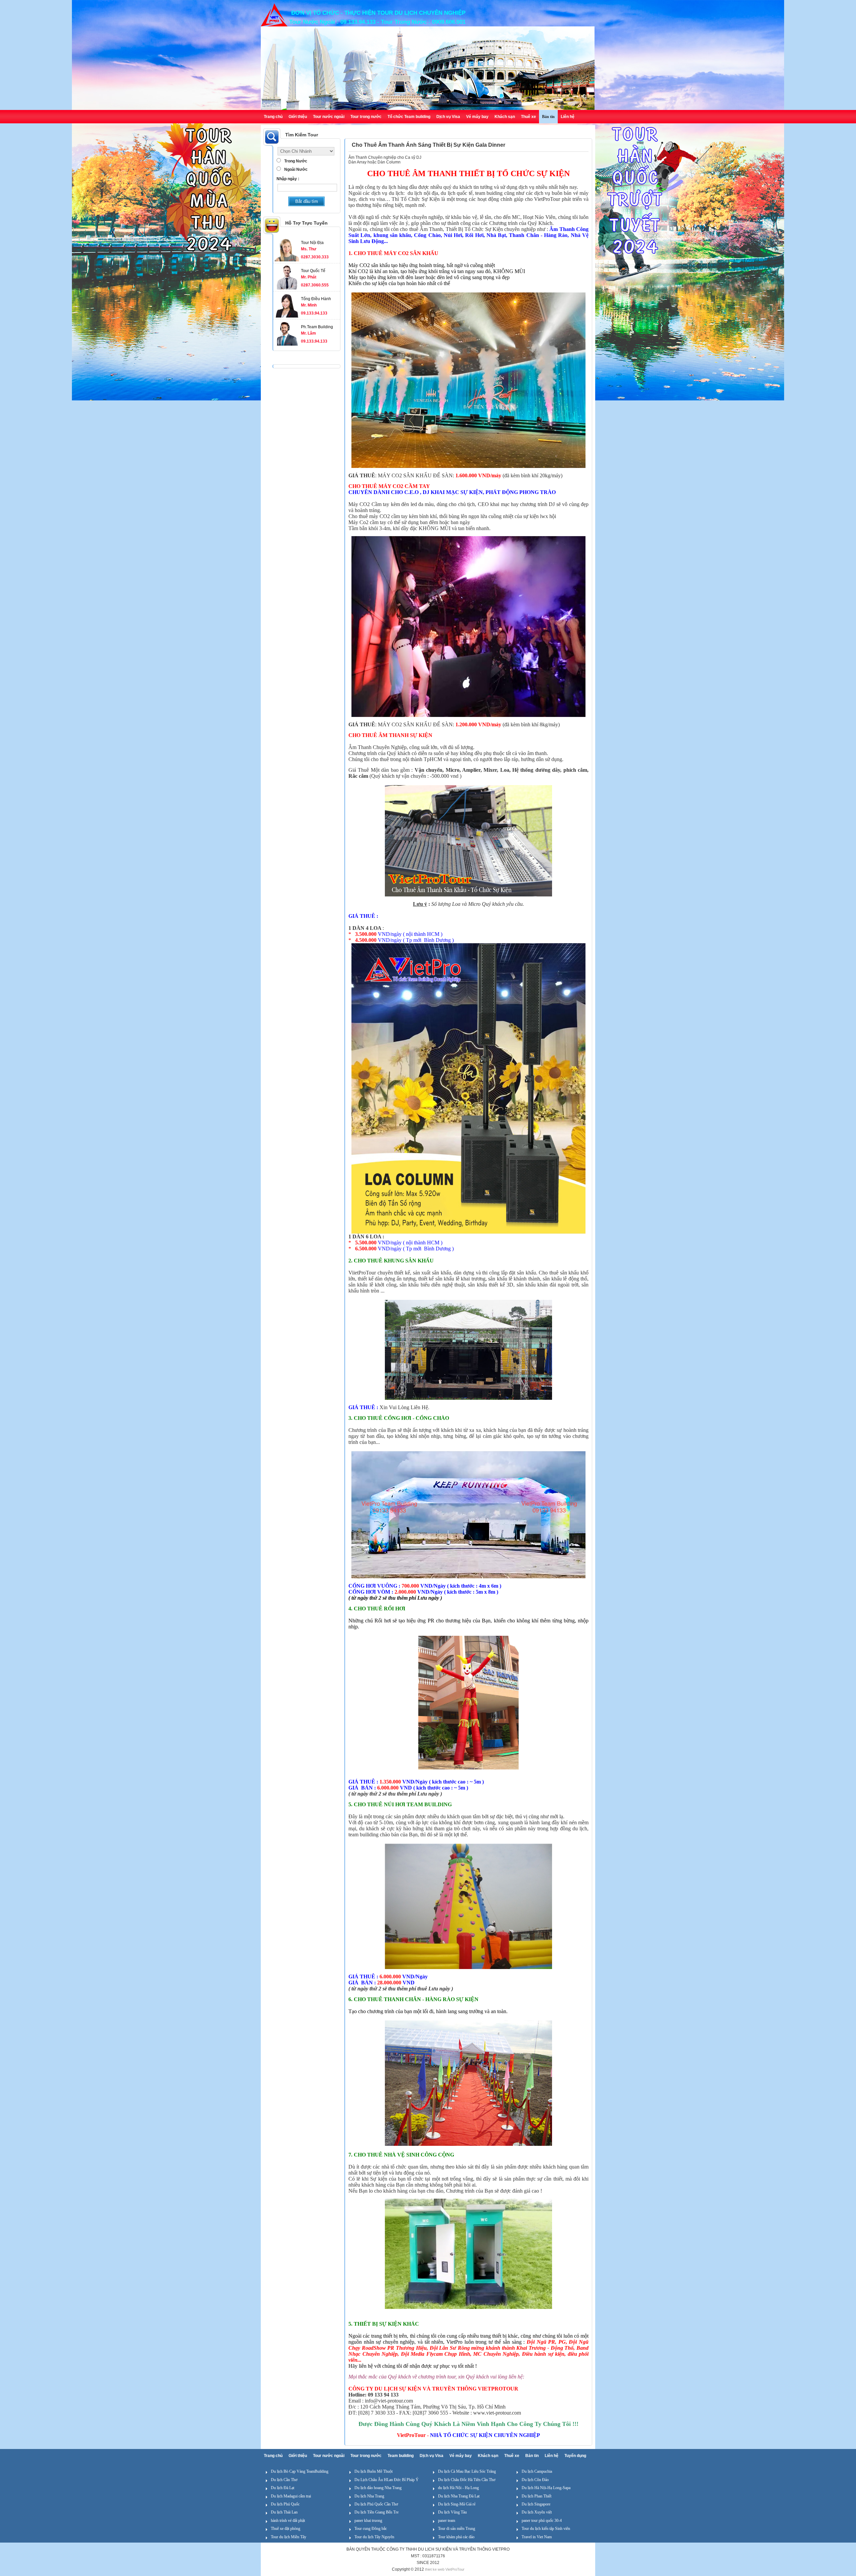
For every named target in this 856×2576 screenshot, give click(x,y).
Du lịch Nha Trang (369, 2496)
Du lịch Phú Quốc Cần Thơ (376, 2504)
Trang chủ (273, 117)
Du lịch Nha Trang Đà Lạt (459, 2496)
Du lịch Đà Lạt (283, 2488)
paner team (447, 2521)
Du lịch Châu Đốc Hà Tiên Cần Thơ (467, 2480)
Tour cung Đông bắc (371, 2529)
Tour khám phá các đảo (456, 2537)
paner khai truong (368, 2521)
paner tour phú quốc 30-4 (542, 2521)
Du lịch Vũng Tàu (452, 2512)
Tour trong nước (366, 117)
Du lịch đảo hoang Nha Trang (378, 2488)
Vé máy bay (477, 117)
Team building (401, 2456)
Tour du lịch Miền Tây (289, 2537)
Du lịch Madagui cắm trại (291, 2496)
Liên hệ (568, 117)
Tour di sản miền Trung (457, 2529)
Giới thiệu (298, 117)
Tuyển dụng (575, 2456)
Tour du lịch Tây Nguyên (374, 2537)
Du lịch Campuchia (537, 2471)
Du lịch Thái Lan (284, 2512)
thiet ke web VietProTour (445, 2569)
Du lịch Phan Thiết (537, 2496)
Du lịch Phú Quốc (285, 2504)
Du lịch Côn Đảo (535, 2480)
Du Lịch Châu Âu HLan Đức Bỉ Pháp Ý (387, 2480)
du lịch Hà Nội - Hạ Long (458, 2488)
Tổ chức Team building (409, 117)
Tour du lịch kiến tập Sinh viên (546, 2529)
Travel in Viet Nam (537, 2537)
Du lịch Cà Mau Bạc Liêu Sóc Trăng (467, 2471)
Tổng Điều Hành (316, 299)
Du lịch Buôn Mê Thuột (373, 2471)
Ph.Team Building (317, 327)
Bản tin (548, 117)
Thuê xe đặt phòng (286, 2529)
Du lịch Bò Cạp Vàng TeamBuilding (300, 2471)
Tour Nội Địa (312, 243)
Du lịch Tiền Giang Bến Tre (377, 2512)
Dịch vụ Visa (448, 117)
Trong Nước (296, 161)
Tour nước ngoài (329, 117)
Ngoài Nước (296, 169)
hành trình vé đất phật (288, 2521)
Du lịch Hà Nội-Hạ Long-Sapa (546, 2488)
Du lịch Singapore (536, 2504)
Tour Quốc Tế (313, 271)
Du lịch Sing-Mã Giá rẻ (457, 2504)
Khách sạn (505, 117)
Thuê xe (528, 117)
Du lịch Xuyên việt (537, 2512)
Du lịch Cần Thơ (284, 2480)
